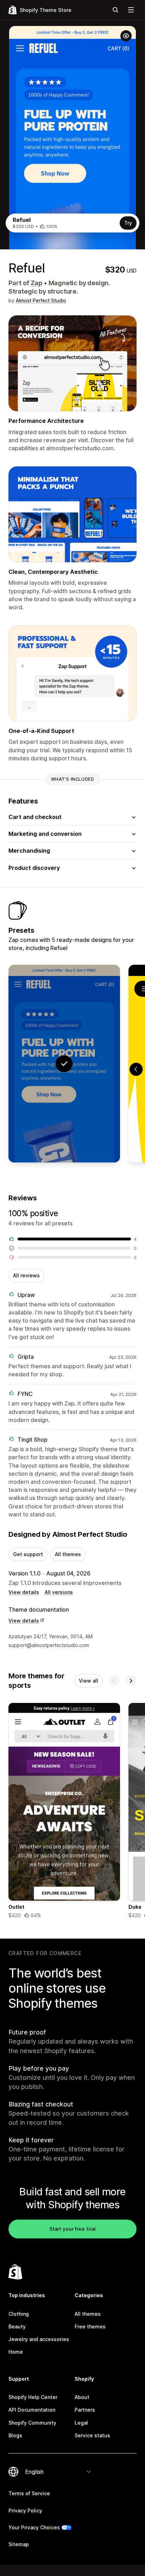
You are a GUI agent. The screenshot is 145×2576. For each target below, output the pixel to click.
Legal (81, 2423)
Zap (36, 283)
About (82, 2397)
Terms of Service (29, 2493)
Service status (92, 2435)
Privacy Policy (25, 2511)
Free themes (90, 2326)
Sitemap (19, 2544)
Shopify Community (32, 2423)
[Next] (131, 1681)
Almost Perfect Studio (41, 300)
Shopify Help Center (33, 2397)
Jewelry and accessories (39, 2339)
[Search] (115, 10)
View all (89, 1681)
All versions (59, 1592)
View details (24, 1592)
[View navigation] (131, 10)
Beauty (17, 2326)
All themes (68, 1554)
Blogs (15, 2435)
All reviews (26, 1275)
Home (16, 2352)
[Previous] (114, 1681)
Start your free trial (72, 2229)
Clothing (19, 2314)
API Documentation (32, 2410)
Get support (28, 1554)
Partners (85, 2410)
